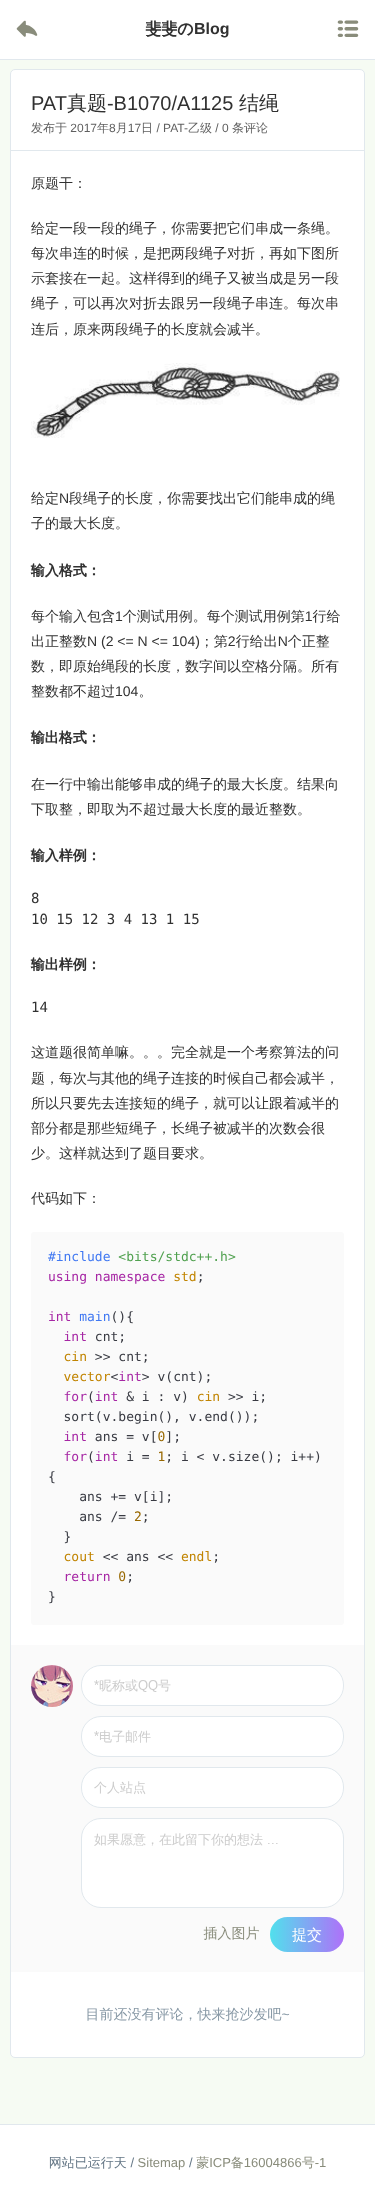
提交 (307, 1934)
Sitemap (162, 2162)
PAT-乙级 (187, 128)
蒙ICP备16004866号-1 (261, 2162)
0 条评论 (245, 128)
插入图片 (231, 1933)
